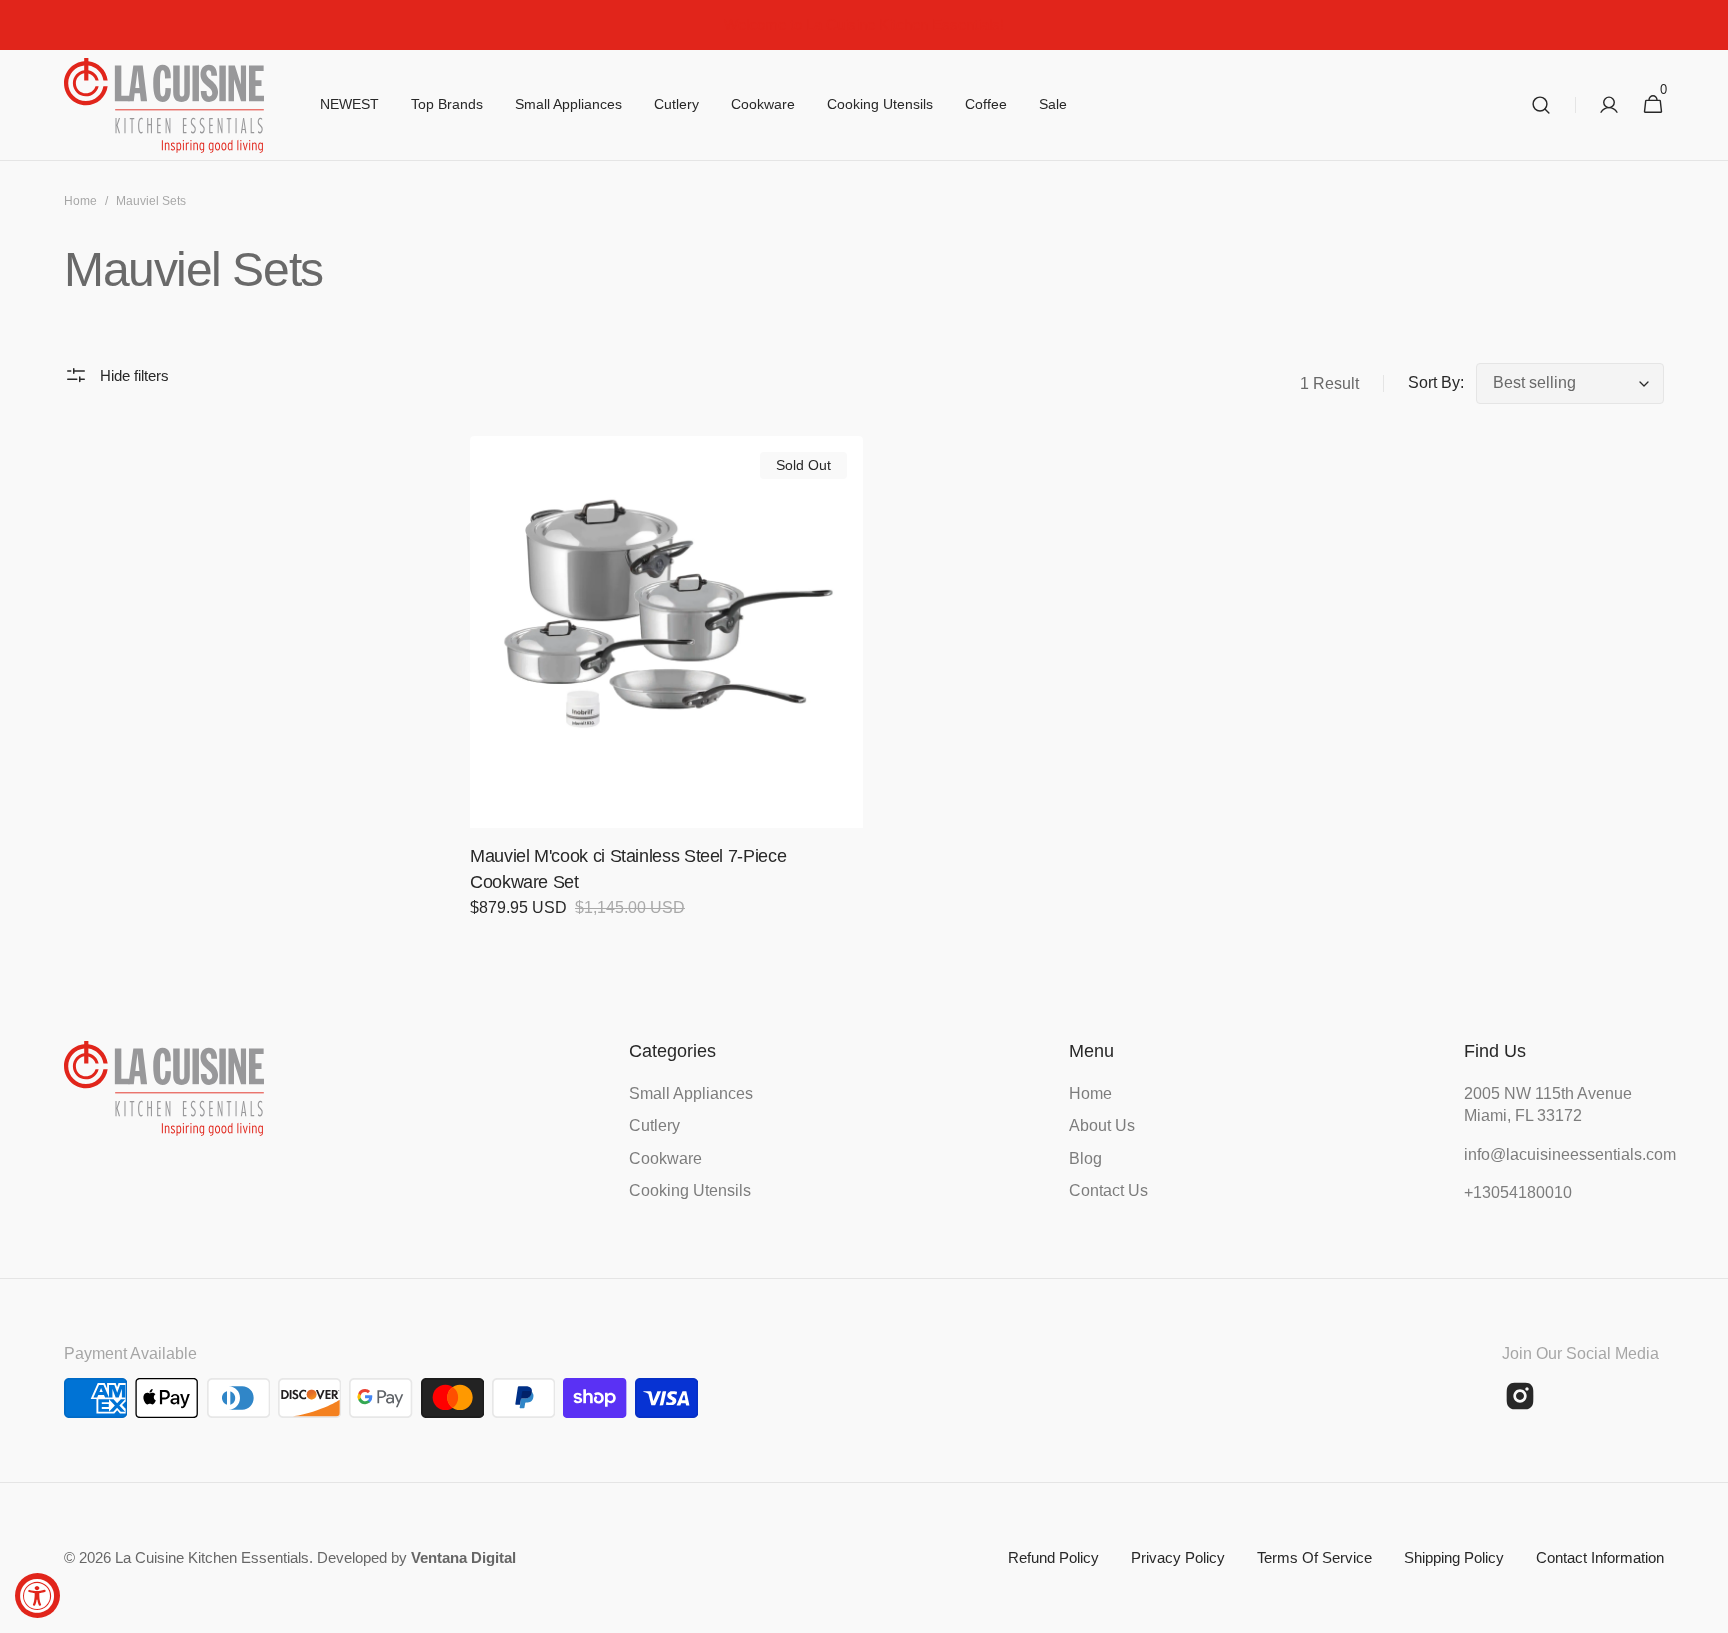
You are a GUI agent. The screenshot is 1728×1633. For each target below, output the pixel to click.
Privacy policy (1178, 1557)
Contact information (1600, 1557)
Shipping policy (1454, 1557)
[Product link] (666, 690)
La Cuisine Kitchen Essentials (212, 1557)
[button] (1541, 105)
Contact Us (1108, 1190)
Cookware (665, 1158)
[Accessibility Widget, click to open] (37, 1595)
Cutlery (654, 1125)
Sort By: (1436, 382)
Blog (1085, 1158)
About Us (1102, 1125)
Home (80, 201)
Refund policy (1053, 1557)
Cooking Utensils (690, 1190)
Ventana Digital (463, 1557)
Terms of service (1314, 1557)
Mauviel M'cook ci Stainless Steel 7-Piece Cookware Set (628, 868)
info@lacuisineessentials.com (1564, 1154)
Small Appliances (691, 1093)
